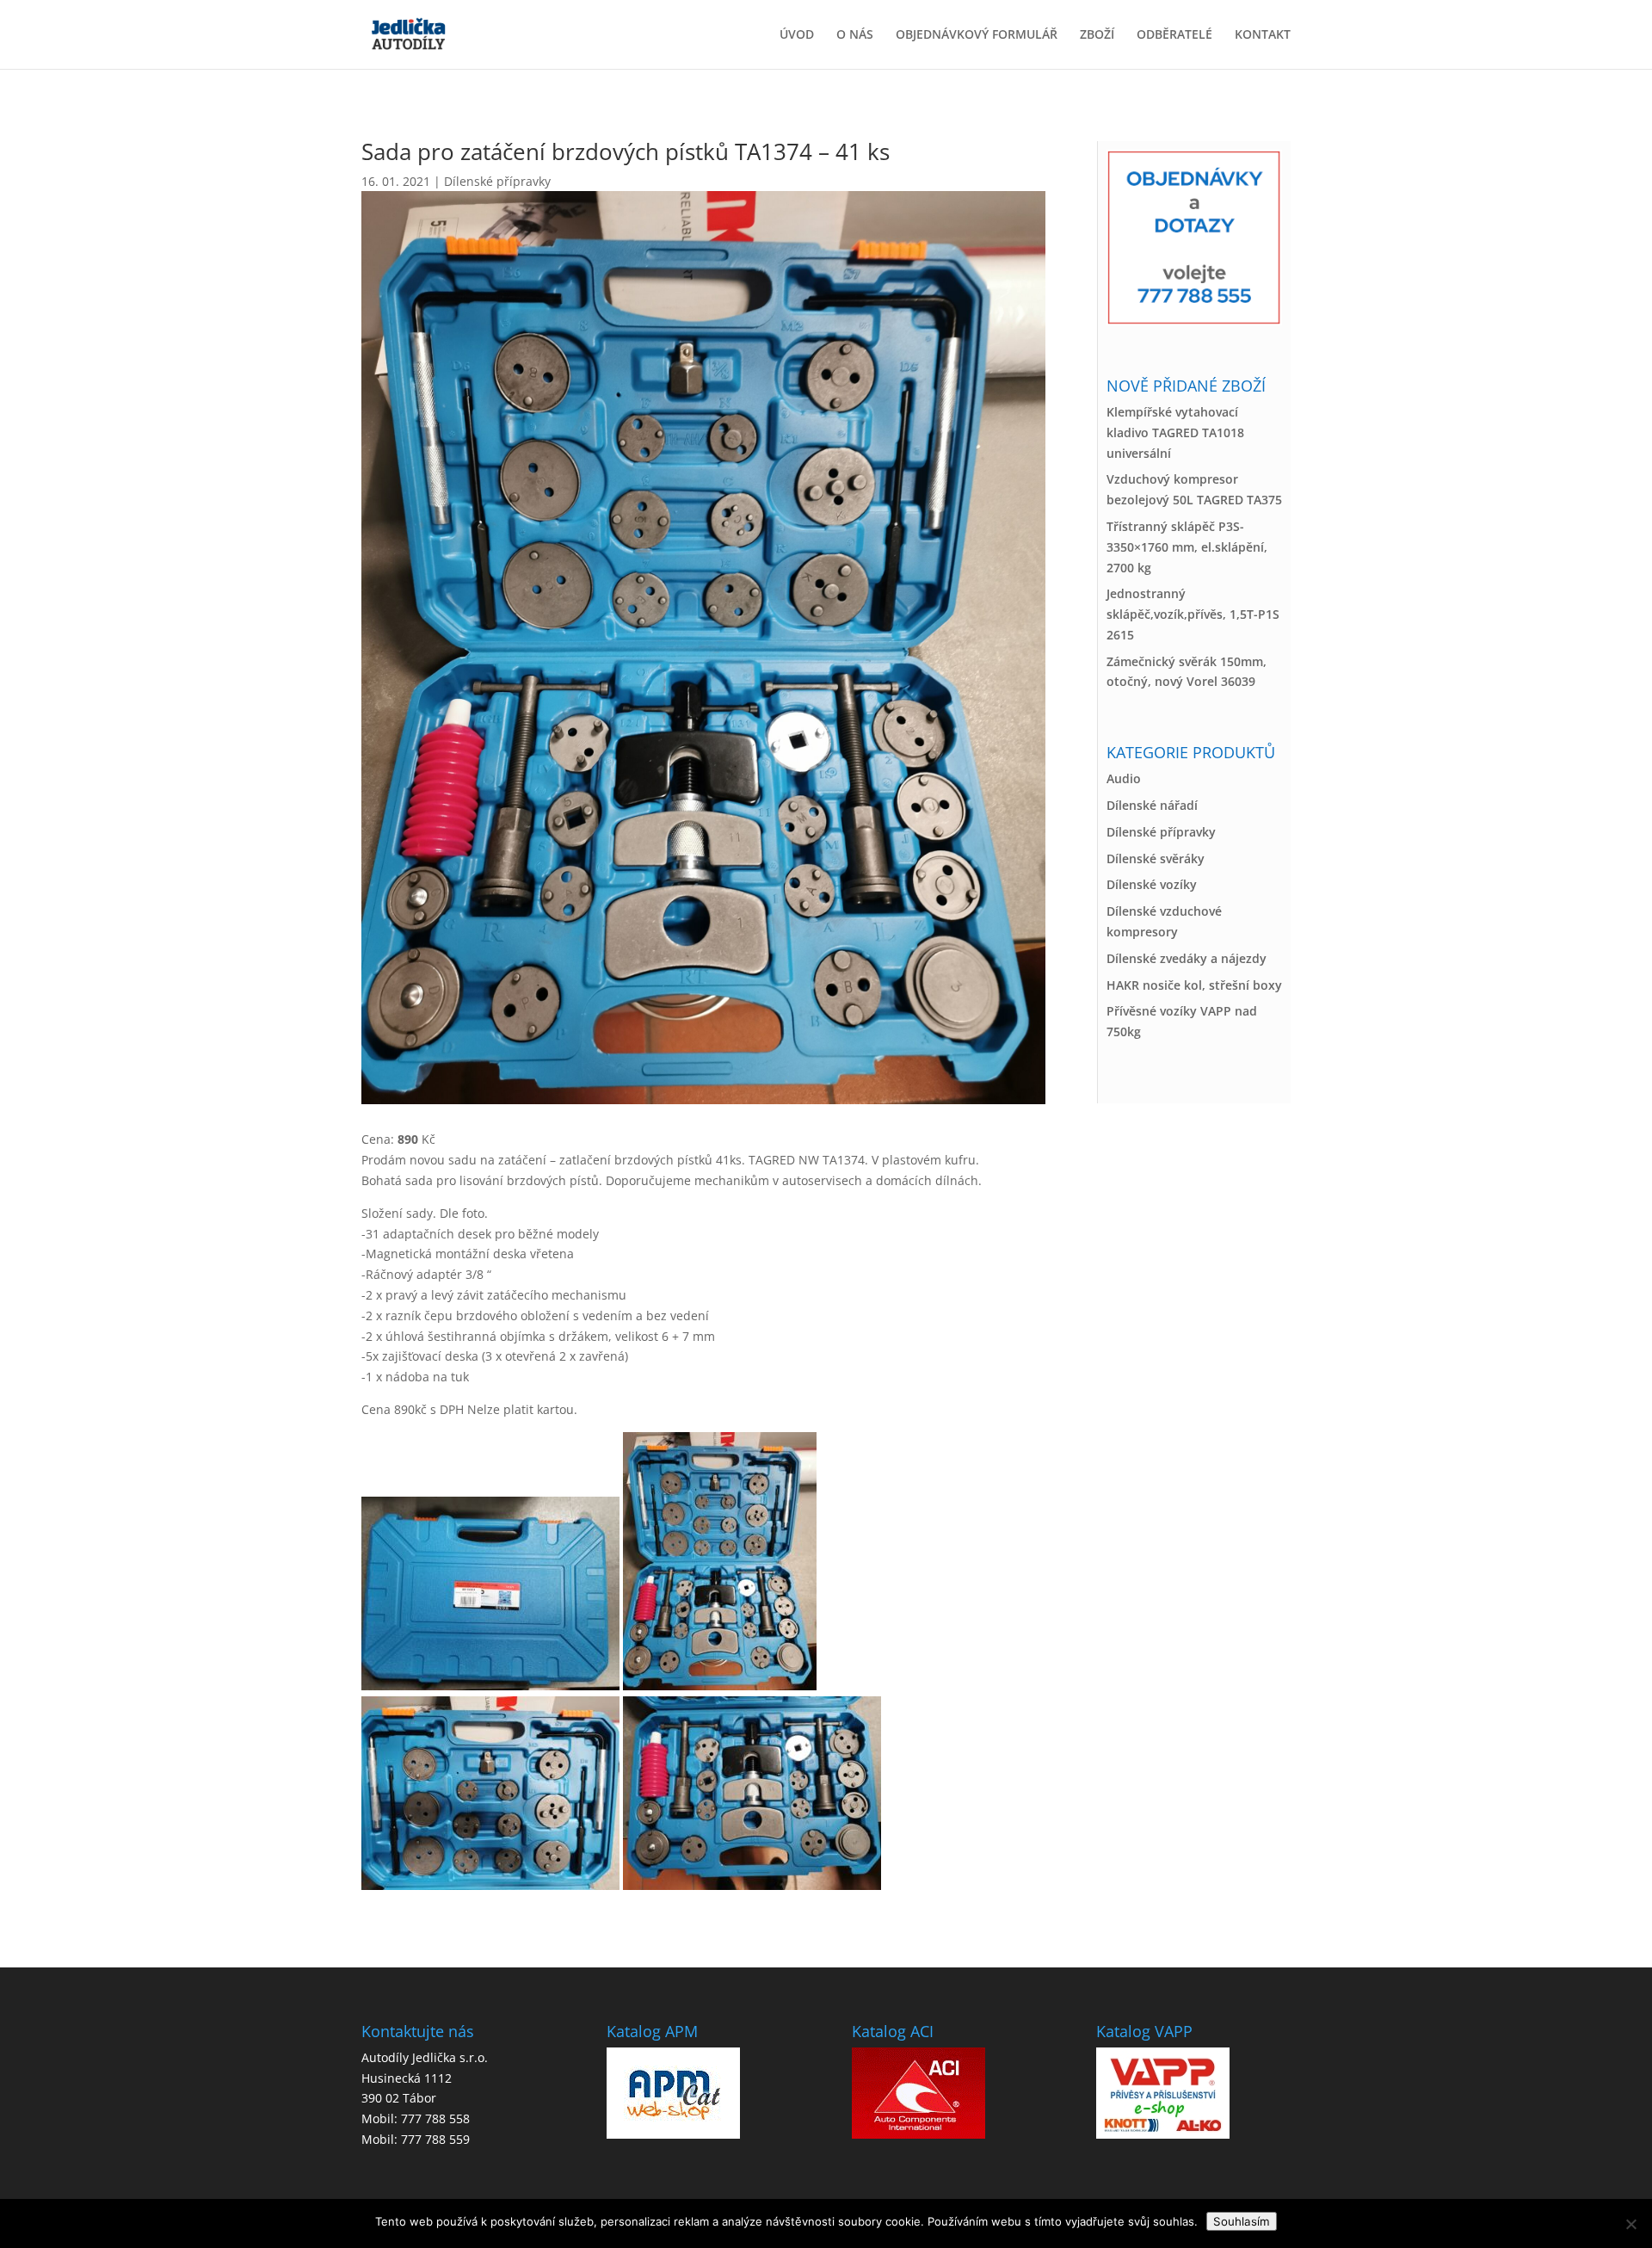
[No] (1630, 2224)
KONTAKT (1263, 35)
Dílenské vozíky (1152, 884)
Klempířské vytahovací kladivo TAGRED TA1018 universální (1175, 432)
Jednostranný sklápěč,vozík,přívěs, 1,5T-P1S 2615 (1193, 614)
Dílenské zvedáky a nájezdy (1187, 958)
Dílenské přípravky (497, 181)
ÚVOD (797, 35)
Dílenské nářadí (1152, 805)
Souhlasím (1242, 2221)
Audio (1124, 778)
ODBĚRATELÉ (1174, 35)
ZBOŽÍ (1097, 35)
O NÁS (855, 35)
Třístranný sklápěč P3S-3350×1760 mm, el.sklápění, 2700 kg (1187, 547)
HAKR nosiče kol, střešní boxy (1194, 985)
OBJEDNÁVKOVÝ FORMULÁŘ (977, 35)
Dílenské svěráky (1156, 858)
